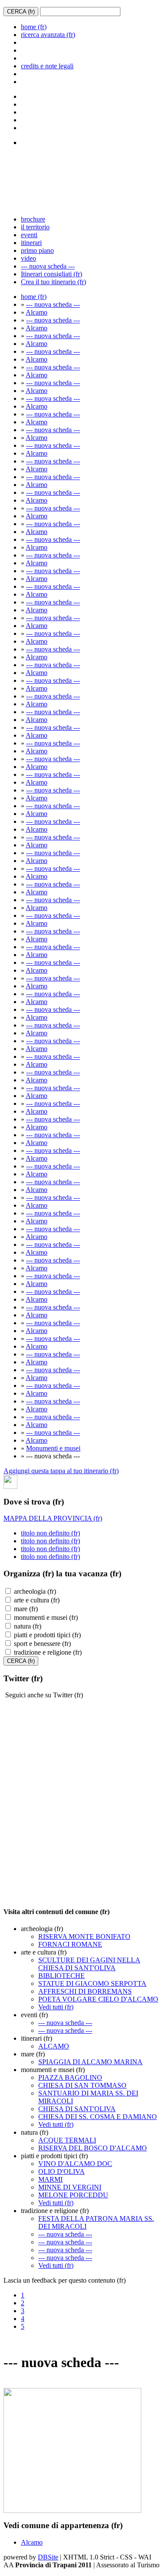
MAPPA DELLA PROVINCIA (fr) (53, 1518)
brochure (33, 219)
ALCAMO (54, 2046)
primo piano (37, 250)
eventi (29, 235)
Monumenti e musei (53, 1448)
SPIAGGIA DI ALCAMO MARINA (90, 2062)
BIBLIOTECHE (62, 1976)
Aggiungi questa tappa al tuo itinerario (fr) (61, 1471)
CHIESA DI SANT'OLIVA (77, 2109)
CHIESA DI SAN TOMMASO (82, 2085)
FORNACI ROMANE (70, 1944)
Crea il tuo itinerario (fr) (53, 282)
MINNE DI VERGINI (70, 2187)
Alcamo (37, 312)
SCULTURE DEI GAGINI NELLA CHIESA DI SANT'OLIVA (89, 1964)
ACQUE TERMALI (67, 2140)
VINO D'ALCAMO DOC (75, 2164)
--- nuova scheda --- (48, 266)
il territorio (35, 227)
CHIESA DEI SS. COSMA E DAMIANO (98, 2117)
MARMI (50, 2179)
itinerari (31, 243)
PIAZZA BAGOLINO (70, 2077)
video (28, 258)
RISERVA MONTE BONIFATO (84, 1936)
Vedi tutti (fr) (56, 2007)
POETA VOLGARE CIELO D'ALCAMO (98, 1999)
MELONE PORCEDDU (73, 2195)
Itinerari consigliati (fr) (52, 274)
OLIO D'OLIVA (62, 2171)
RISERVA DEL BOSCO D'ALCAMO (93, 2148)
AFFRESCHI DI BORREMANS (85, 1991)
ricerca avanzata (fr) (48, 35)
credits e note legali (47, 66)
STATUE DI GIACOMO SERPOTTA (92, 1983)
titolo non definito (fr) (50, 1533)
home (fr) (34, 27)
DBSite (48, 2557)
